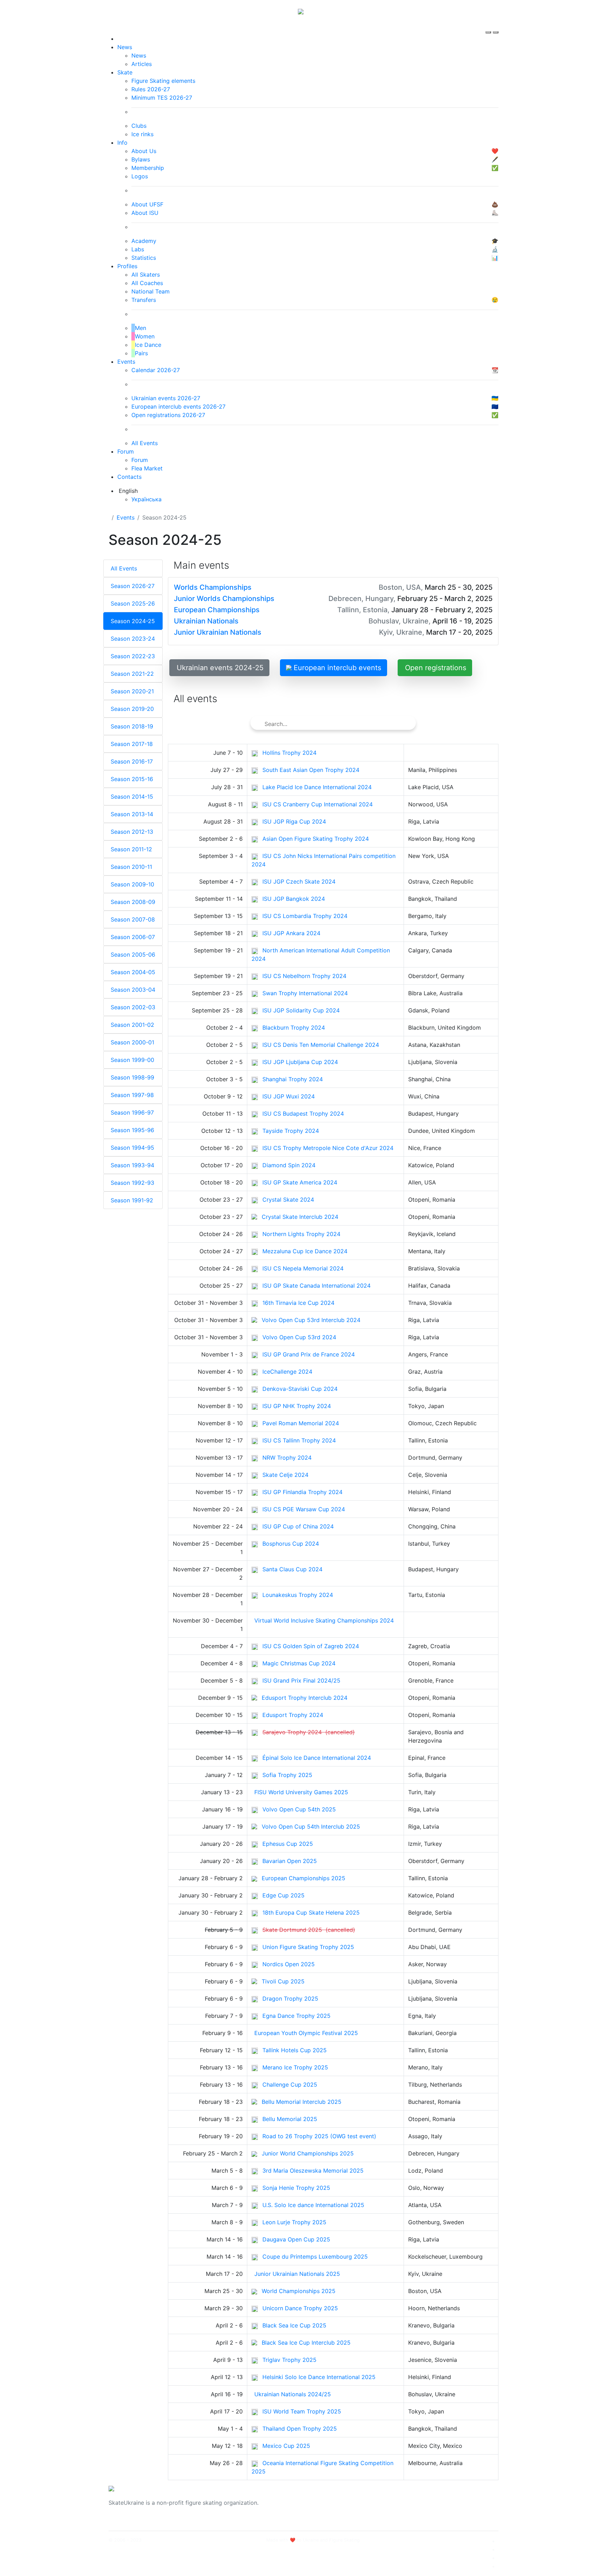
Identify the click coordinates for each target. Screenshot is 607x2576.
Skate (125, 72)
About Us (421, 2498)
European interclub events (336, 668)
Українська (146, 499)
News (125, 47)
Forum (126, 451)
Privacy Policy (428, 2507)
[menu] (489, 26)
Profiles (127, 266)
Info (122, 143)
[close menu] (496, 26)
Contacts (129, 477)
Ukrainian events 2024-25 (220, 668)
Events (126, 362)
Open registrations (436, 668)
